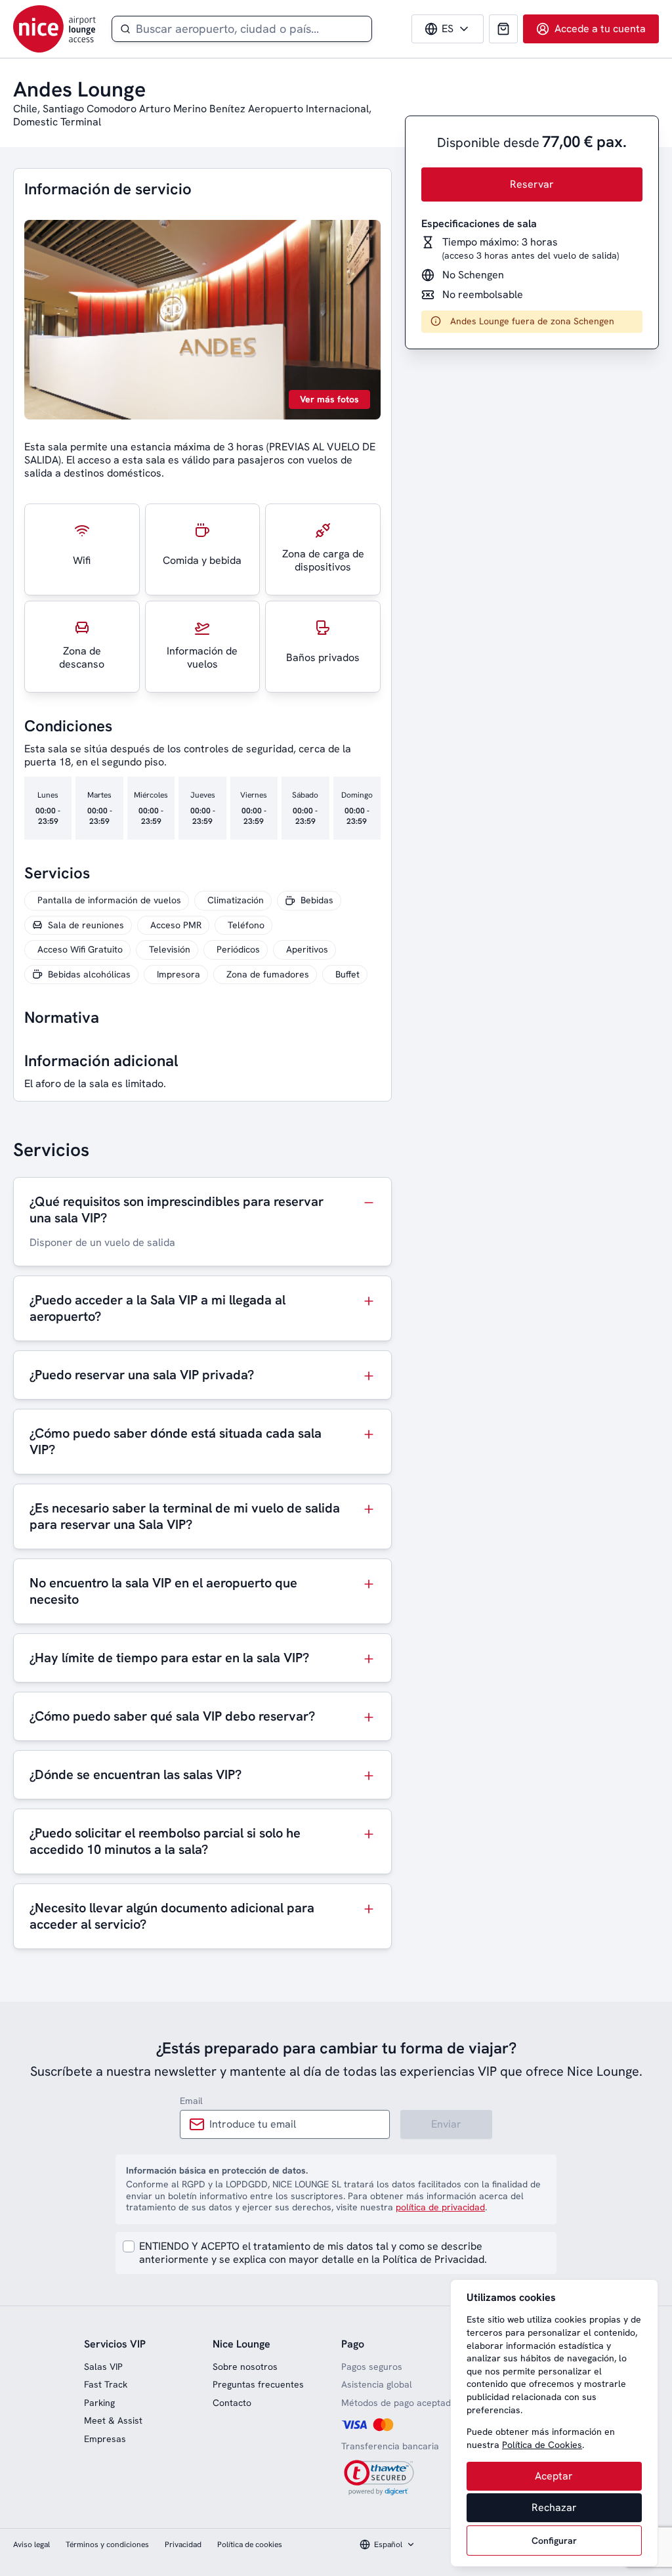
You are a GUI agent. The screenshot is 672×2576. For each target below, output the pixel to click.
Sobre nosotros (245, 2367)
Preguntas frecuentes (258, 2384)
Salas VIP (103, 2367)
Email (191, 2101)
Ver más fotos (329, 399)
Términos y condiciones (107, 2544)
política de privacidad (440, 2207)
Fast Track (106, 2384)
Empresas (105, 2439)
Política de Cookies (542, 2445)
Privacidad (183, 2544)
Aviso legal (31, 2544)
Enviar (446, 2124)
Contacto (232, 2403)
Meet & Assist (113, 2420)
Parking (99, 2403)
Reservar (532, 184)
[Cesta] (503, 29)
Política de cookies (250, 2544)
